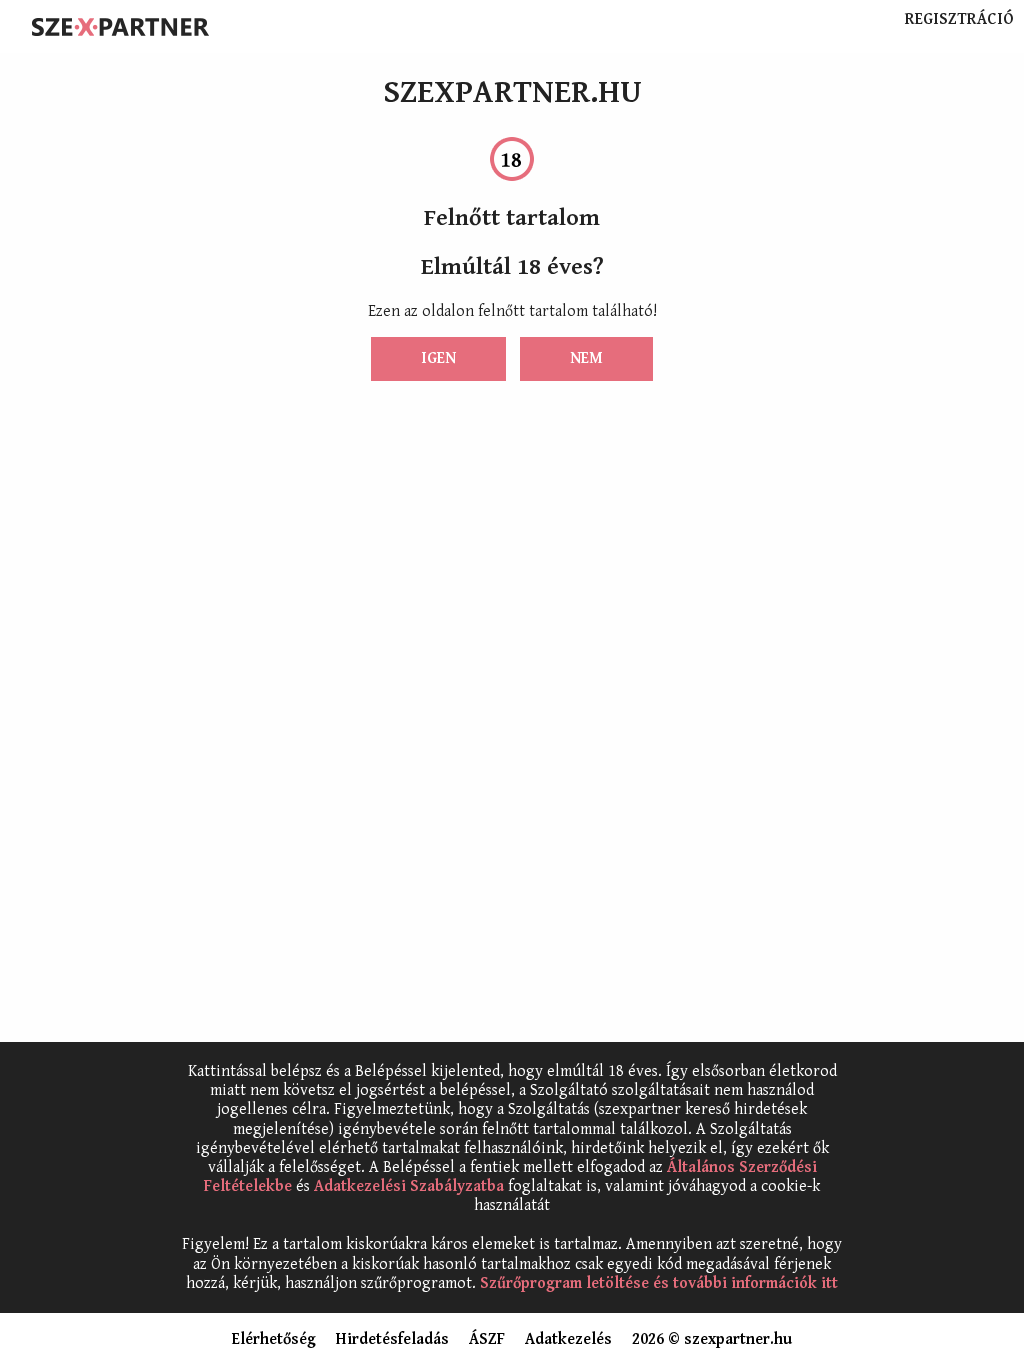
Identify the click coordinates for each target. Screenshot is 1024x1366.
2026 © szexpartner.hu (712, 1339)
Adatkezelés (568, 1339)
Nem (586, 358)
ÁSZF (487, 1339)
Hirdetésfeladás (392, 1339)
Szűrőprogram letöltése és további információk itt (659, 1283)
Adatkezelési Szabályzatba (409, 1186)
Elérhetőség (274, 1339)
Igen (438, 358)
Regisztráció (959, 20)
